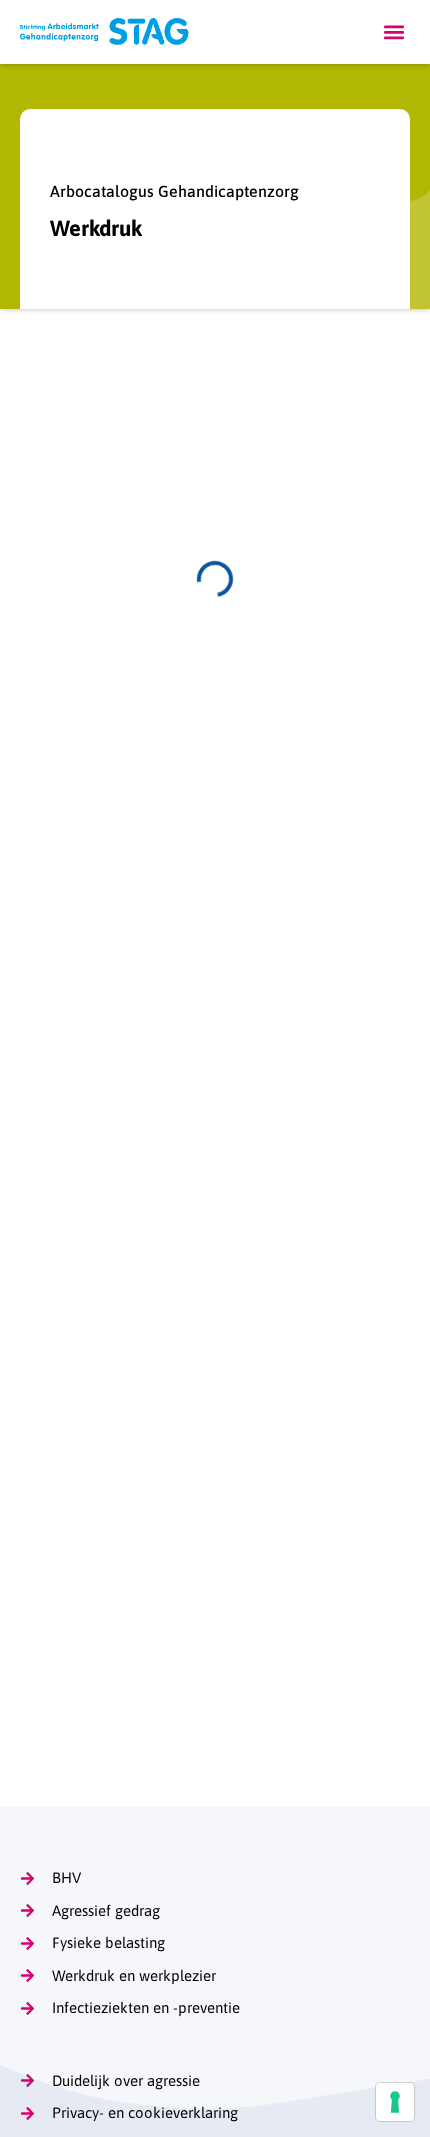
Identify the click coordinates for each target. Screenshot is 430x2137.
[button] (393, 32)
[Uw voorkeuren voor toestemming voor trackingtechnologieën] (395, 2102)
